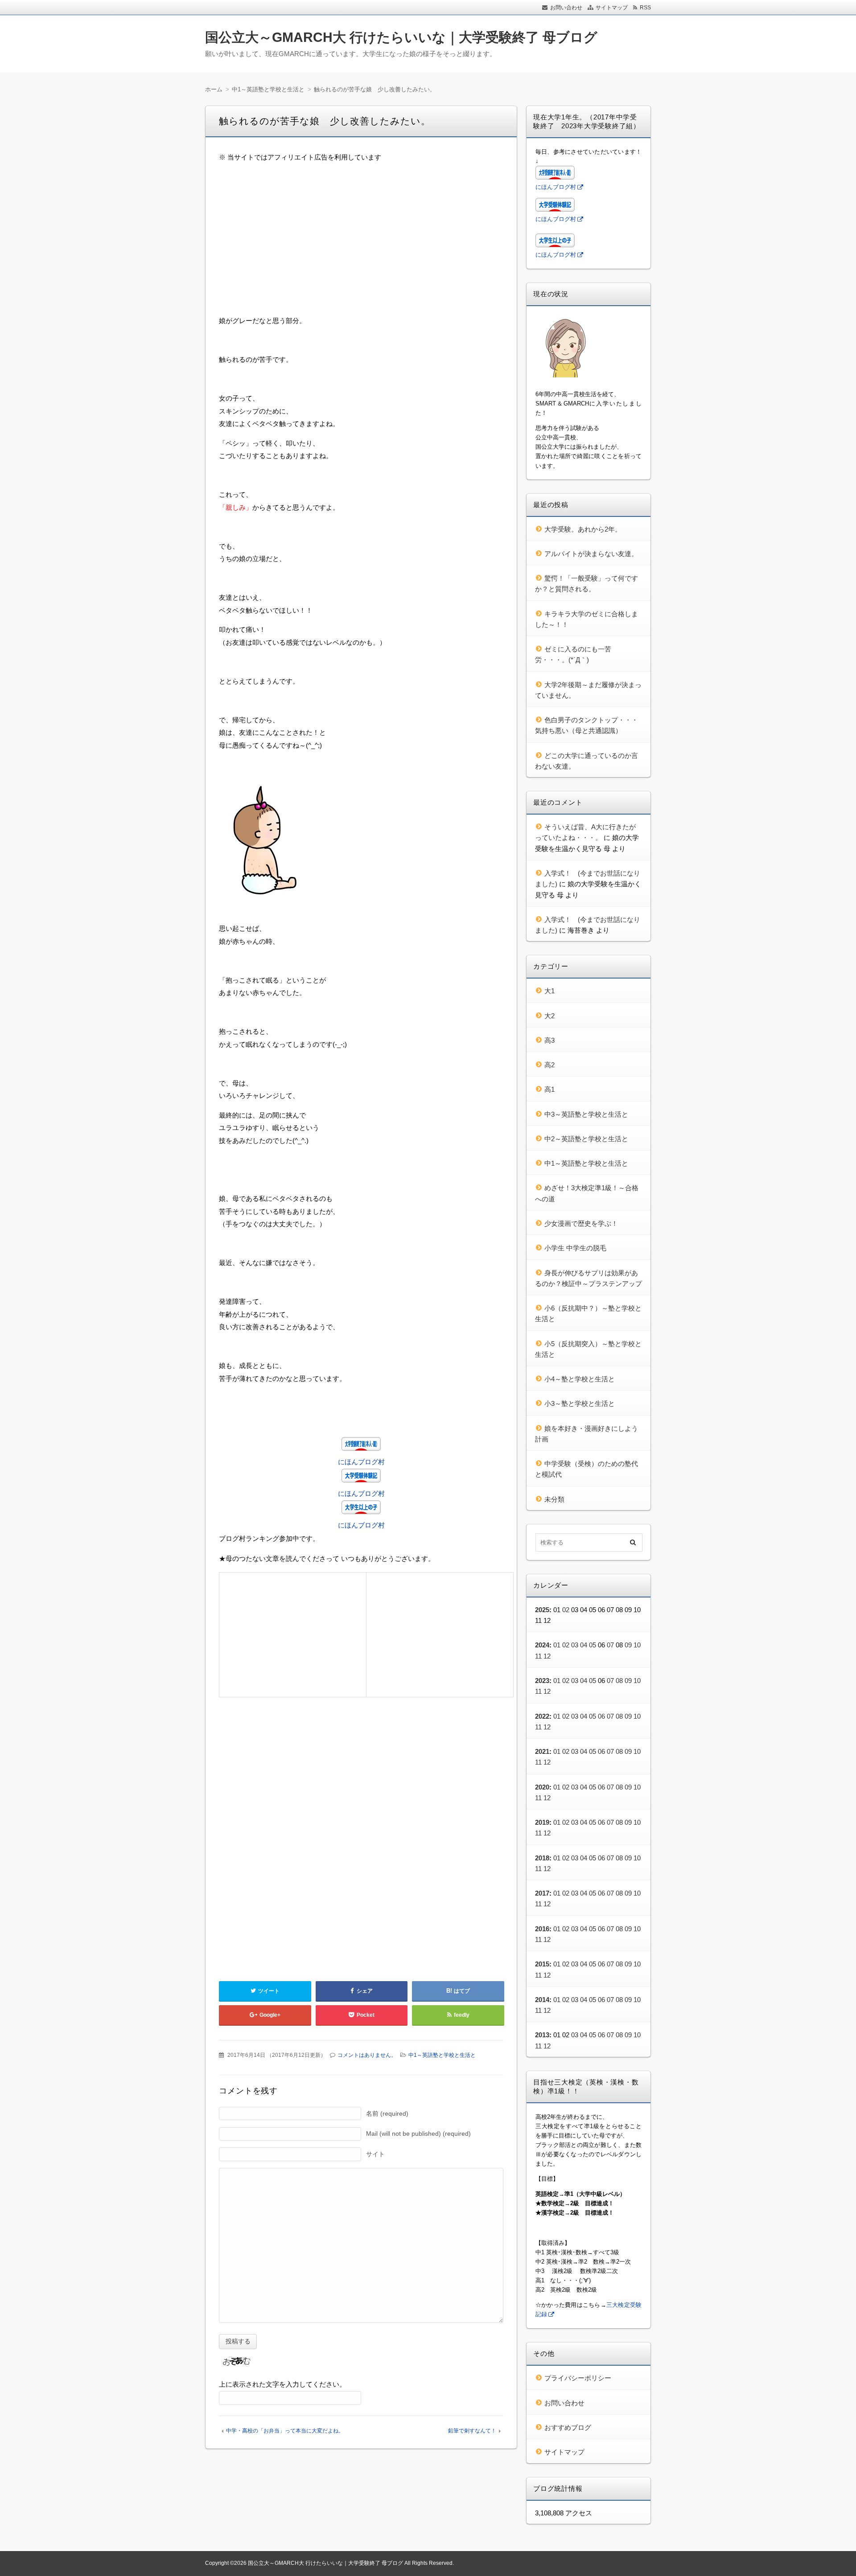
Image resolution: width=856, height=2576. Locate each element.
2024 (542, 1645)
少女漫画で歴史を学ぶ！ (581, 1223)
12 (547, 1656)
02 (566, 1610)
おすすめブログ (568, 2427)
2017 (542, 1893)
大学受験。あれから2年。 (583, 529)
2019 (542, 1822)
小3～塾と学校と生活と (580, 1403)
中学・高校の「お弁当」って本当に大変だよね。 (285, 2431)
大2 (549, 1016)
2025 (542, 1610)
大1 (549, 991)
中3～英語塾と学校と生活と (586, 1114)
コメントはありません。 (367, 2055)
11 (538, 1656)
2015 (542, 1964)
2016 (542, 1929)
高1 (549, 1089)
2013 (542, 2035)
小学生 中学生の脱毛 (575, 1248)
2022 (542, 1716)
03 (575, 1645)
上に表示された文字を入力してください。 (282, 2384)
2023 (542, 1681)
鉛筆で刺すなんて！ (472, 2431)
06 (601, 1716)
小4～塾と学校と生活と (580, 1379)
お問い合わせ (566, 8)
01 (557, 1645)
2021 (542, 1751)
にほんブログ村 (361, 1462)
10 (637, 1645)
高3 (549, 1040)
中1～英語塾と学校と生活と (442, 2055)
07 (610, 1645)
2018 (542, 1858)
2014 (542, 2000)
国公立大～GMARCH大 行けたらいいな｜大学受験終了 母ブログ (401, 37)
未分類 (554, 1499)
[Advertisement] (361, 233)
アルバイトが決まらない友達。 (591, 554)
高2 (549, 1065)
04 (584, 1645)
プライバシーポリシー (578, 2378)
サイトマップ (612, 8)
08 (619, 1681)
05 (593, 1645)
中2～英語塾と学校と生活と (586, 1139)
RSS (645, 8)
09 (628, 1645)
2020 (542, 1787)
